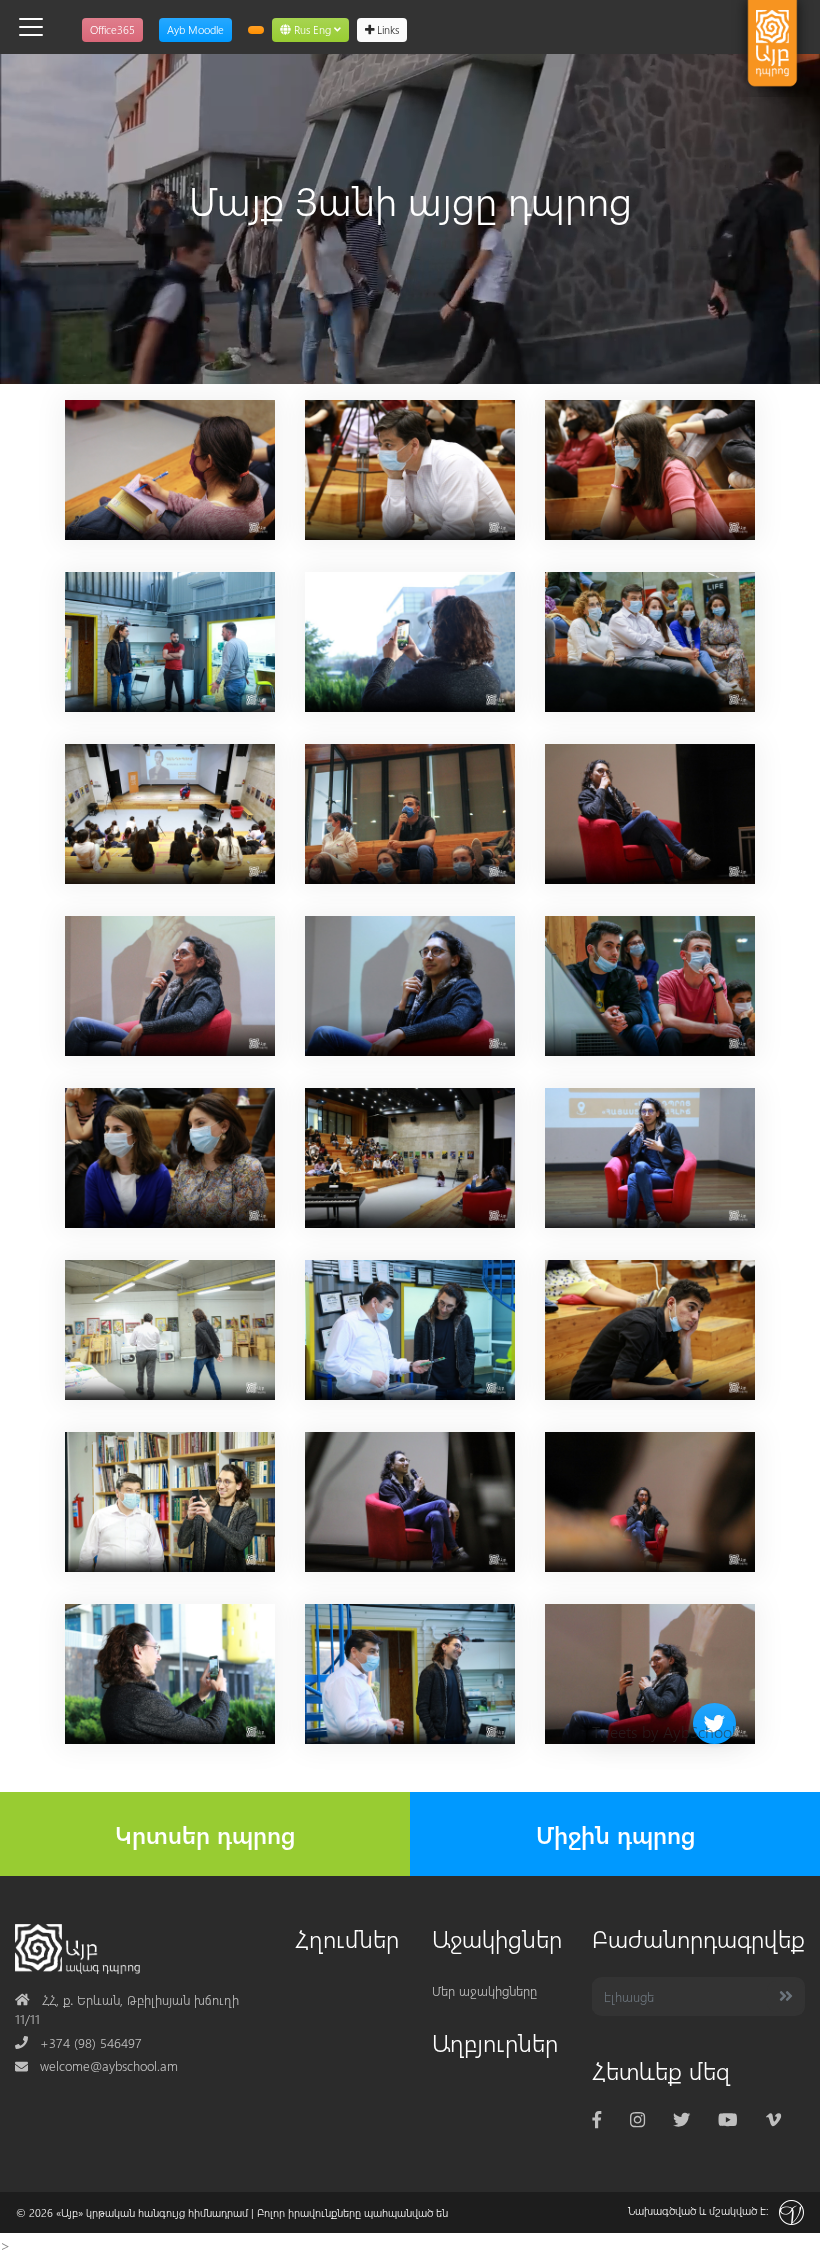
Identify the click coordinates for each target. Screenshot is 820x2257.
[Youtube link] (727, 2118)
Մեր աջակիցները (484, 1990)
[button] (310, 30)
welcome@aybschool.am (96, 2065)
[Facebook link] (597, 2118)
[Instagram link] (637, 2118)
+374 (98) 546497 (78, 2042)
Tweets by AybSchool (664, 1731)
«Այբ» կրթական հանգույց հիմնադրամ (152, 2212)
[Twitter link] (681, 2118)
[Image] (170, 467)
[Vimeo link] (773, 2118)
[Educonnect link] (256, 30)
